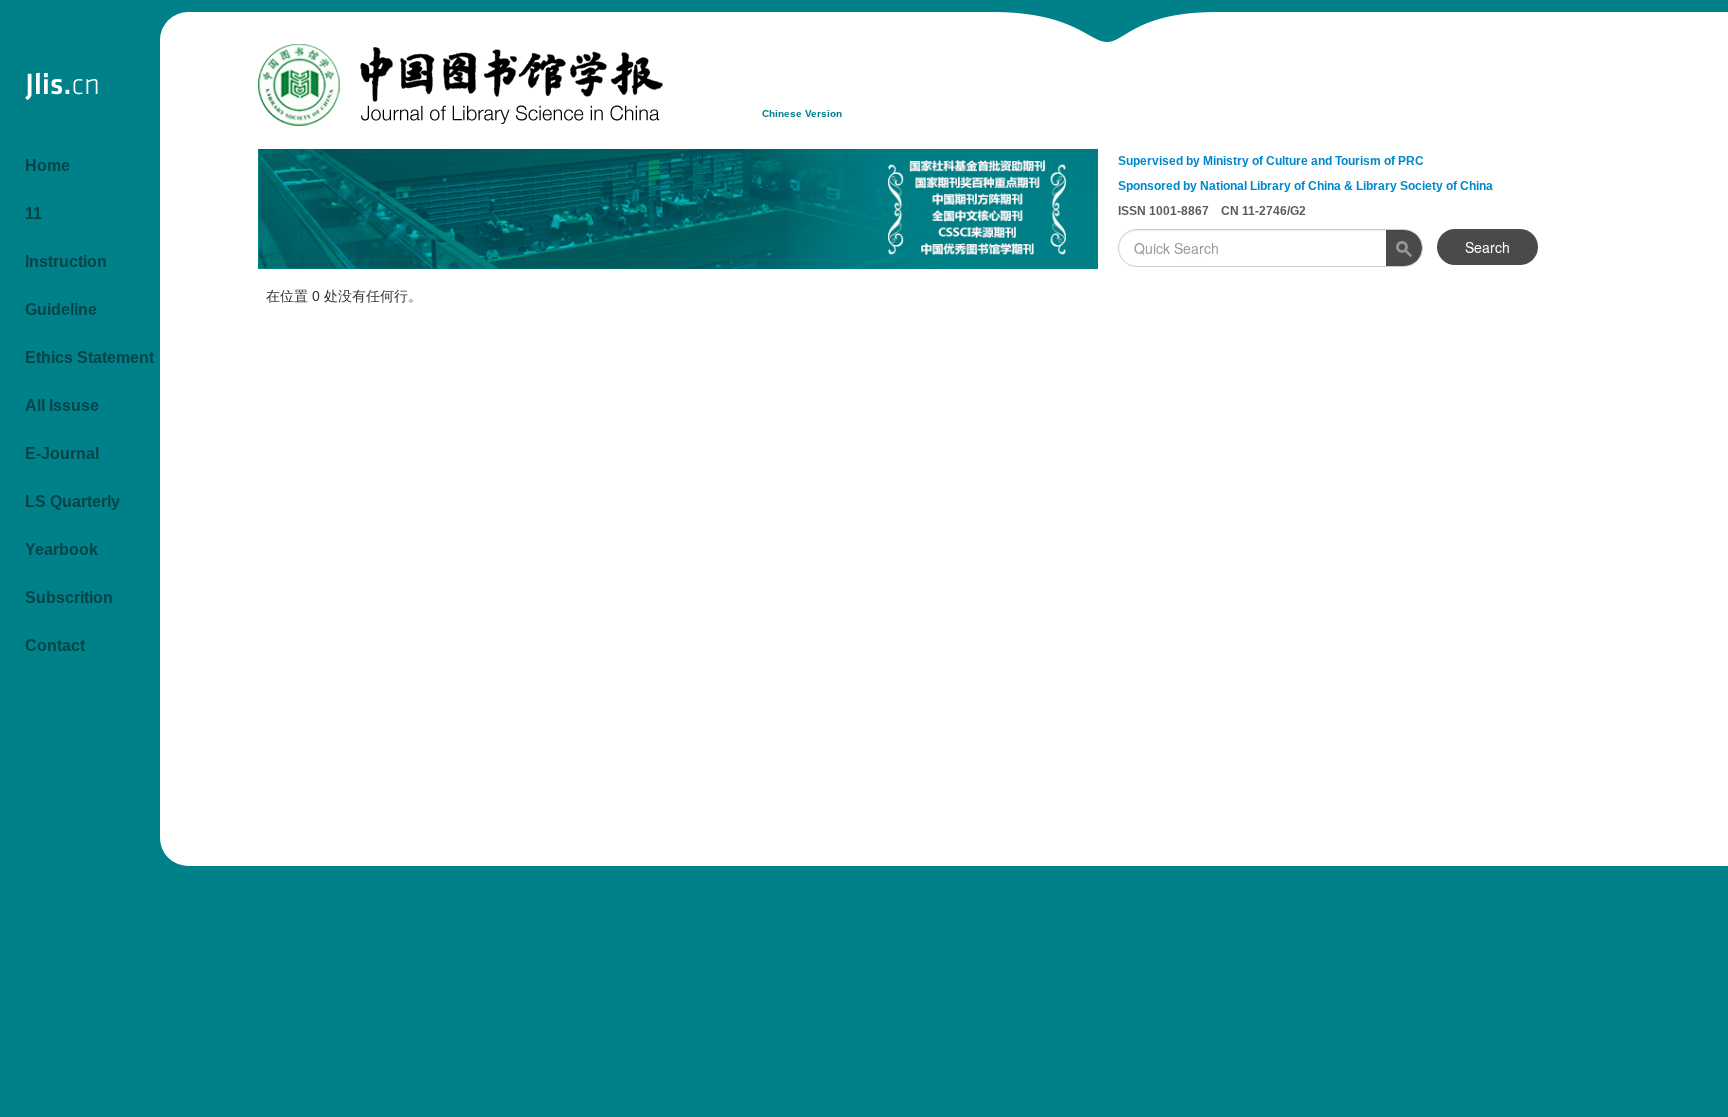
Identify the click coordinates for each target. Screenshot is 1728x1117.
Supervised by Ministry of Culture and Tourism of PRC (1271, 161)
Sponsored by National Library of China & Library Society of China (1305, 186)
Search (1487, 247)
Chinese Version (802, 113)
